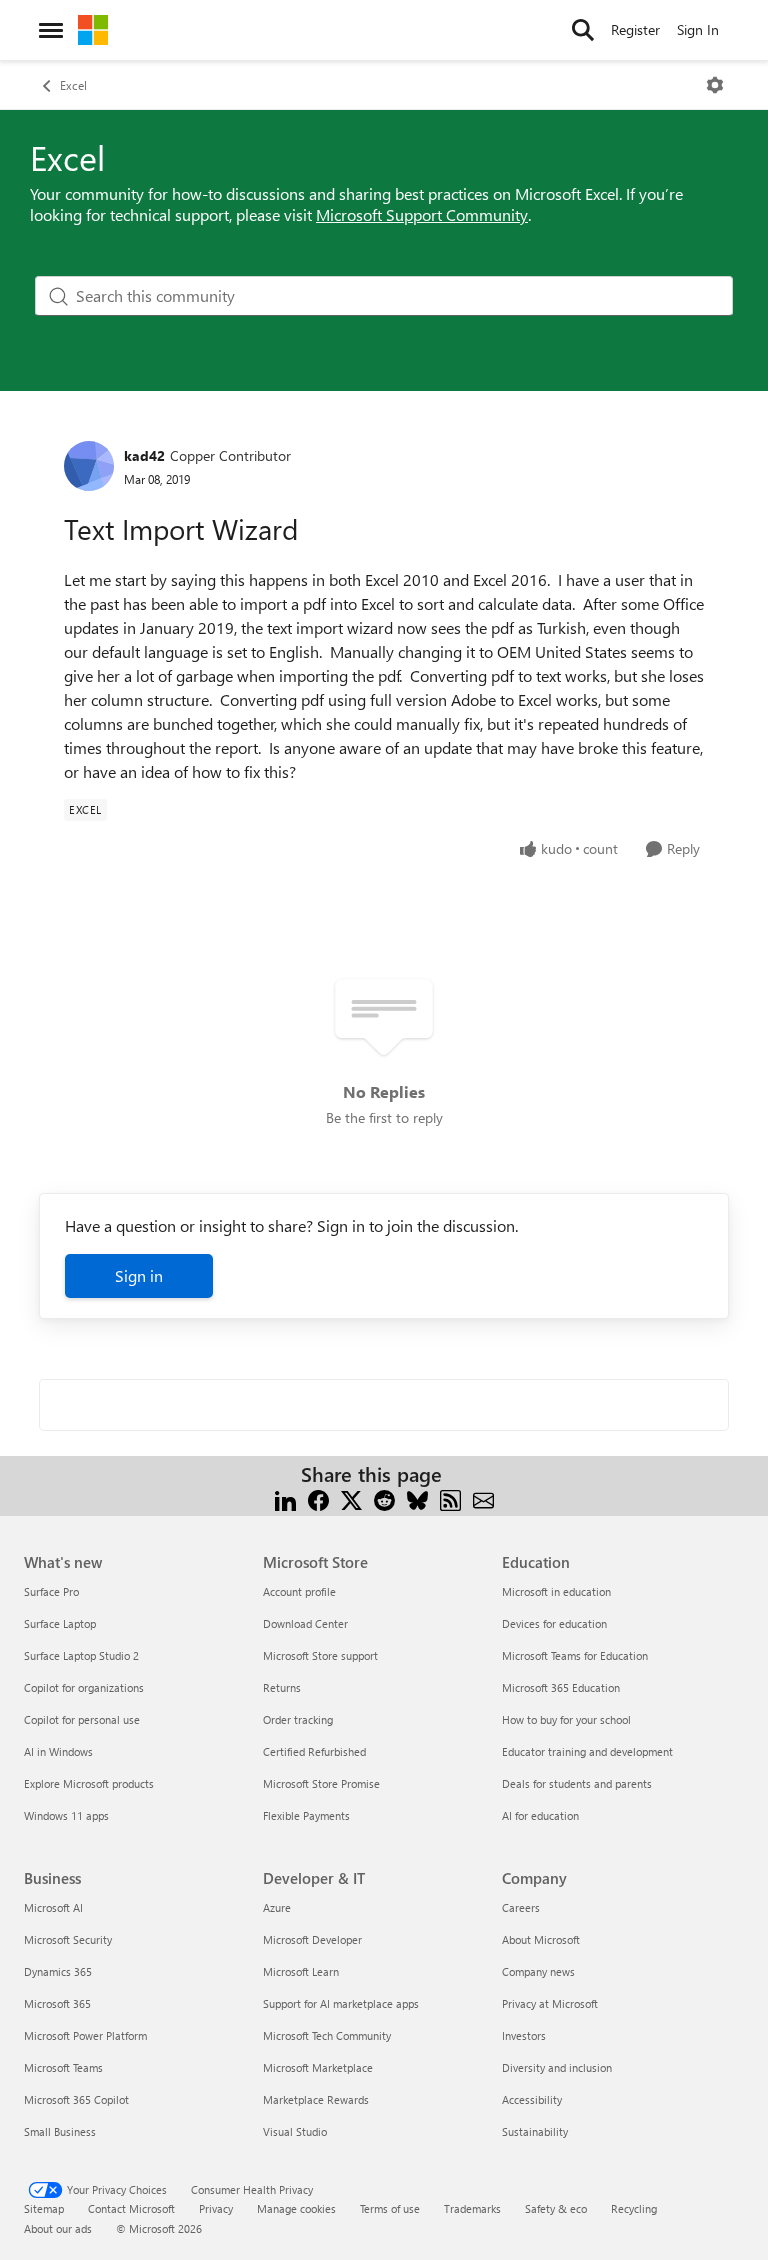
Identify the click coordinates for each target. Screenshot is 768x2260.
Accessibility (532, 2099)
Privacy (216, 2208)
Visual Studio (295, 2131)
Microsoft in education (556, 1591)
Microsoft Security (68, 1939)
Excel (73, 85)
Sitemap (44, 2208)
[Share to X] (351, 1498)
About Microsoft (541, 1939)
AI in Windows (58, 1751)
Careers (521, 1907)
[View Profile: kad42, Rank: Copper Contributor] (89, 466)
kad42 (144, 455)
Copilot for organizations (84, 1687)
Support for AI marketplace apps (341, 2003)
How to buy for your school (566, 1719)
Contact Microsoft (131, 2208)
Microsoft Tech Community (327, 2035)
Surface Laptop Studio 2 (81, 1655)
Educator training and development (587, 1751)
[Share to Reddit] (384, 1498)
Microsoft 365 (57, 2003)
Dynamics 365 (58, 1971)
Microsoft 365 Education (561, 1687)
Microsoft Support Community (422, 214)
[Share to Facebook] (318, 1498)
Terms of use (390, 2208)
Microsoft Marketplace (318, 2067)
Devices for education (554, 1623)
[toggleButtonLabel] (715, 85)
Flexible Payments (306, 1815)
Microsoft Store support (320, 1655)
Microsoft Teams (63, 2067)
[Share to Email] (483, 1498)
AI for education (540, 1815)
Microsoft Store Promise (321, 1783)
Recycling (634, 2208)
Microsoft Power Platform (85, 2035)
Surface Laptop (60, 1623)
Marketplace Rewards (316, 2099)
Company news (538, 1971)
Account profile (299, 1591)
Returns (282, 1687)
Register (635, 29)
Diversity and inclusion (557, 2067)
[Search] (583, 30)
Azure (277, 1907)
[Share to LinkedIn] (285, 1498)
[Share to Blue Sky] (417, 1498)
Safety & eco (556, 2208)
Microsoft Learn (301, 1971)
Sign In (698, 29)
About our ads (58, 2228)
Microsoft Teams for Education (575, 1655)
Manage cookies (296, 2208)
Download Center (305, 1623)
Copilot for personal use (82, 1719)
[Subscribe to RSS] (450, 1498)
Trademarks (472, 2208)
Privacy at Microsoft (550, 2003)
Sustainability (535, 2131)
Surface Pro (51, 1591)
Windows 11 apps (66, 1815)
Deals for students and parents (577, 1783)
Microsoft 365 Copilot (76, 2099)
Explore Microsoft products (89, 1783)
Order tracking (298, 1719)
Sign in (139, 1275)
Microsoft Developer (312, 1939)
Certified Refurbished (314, 1751)
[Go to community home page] (93, 30)
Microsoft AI (53, 1907)
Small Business (60, 2131)
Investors (524, 2035)
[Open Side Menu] (51, 30)
